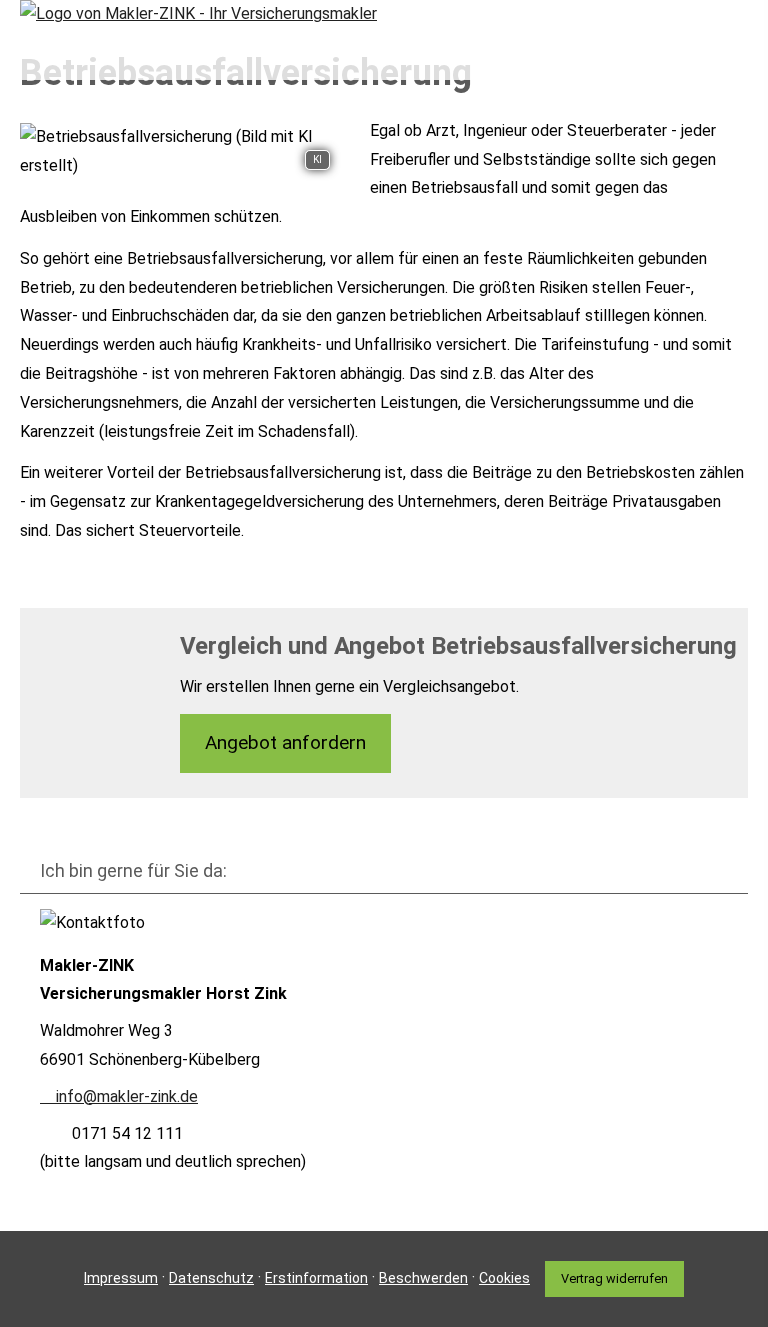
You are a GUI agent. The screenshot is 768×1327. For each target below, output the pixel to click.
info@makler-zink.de (127, 1096)
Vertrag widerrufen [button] (614, 1278)
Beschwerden (423, 1278)
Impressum (121, 1278)
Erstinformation (316, 1278)
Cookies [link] (504, 1278)
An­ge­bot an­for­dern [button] (285, 742)
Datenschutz (211, 1278)
